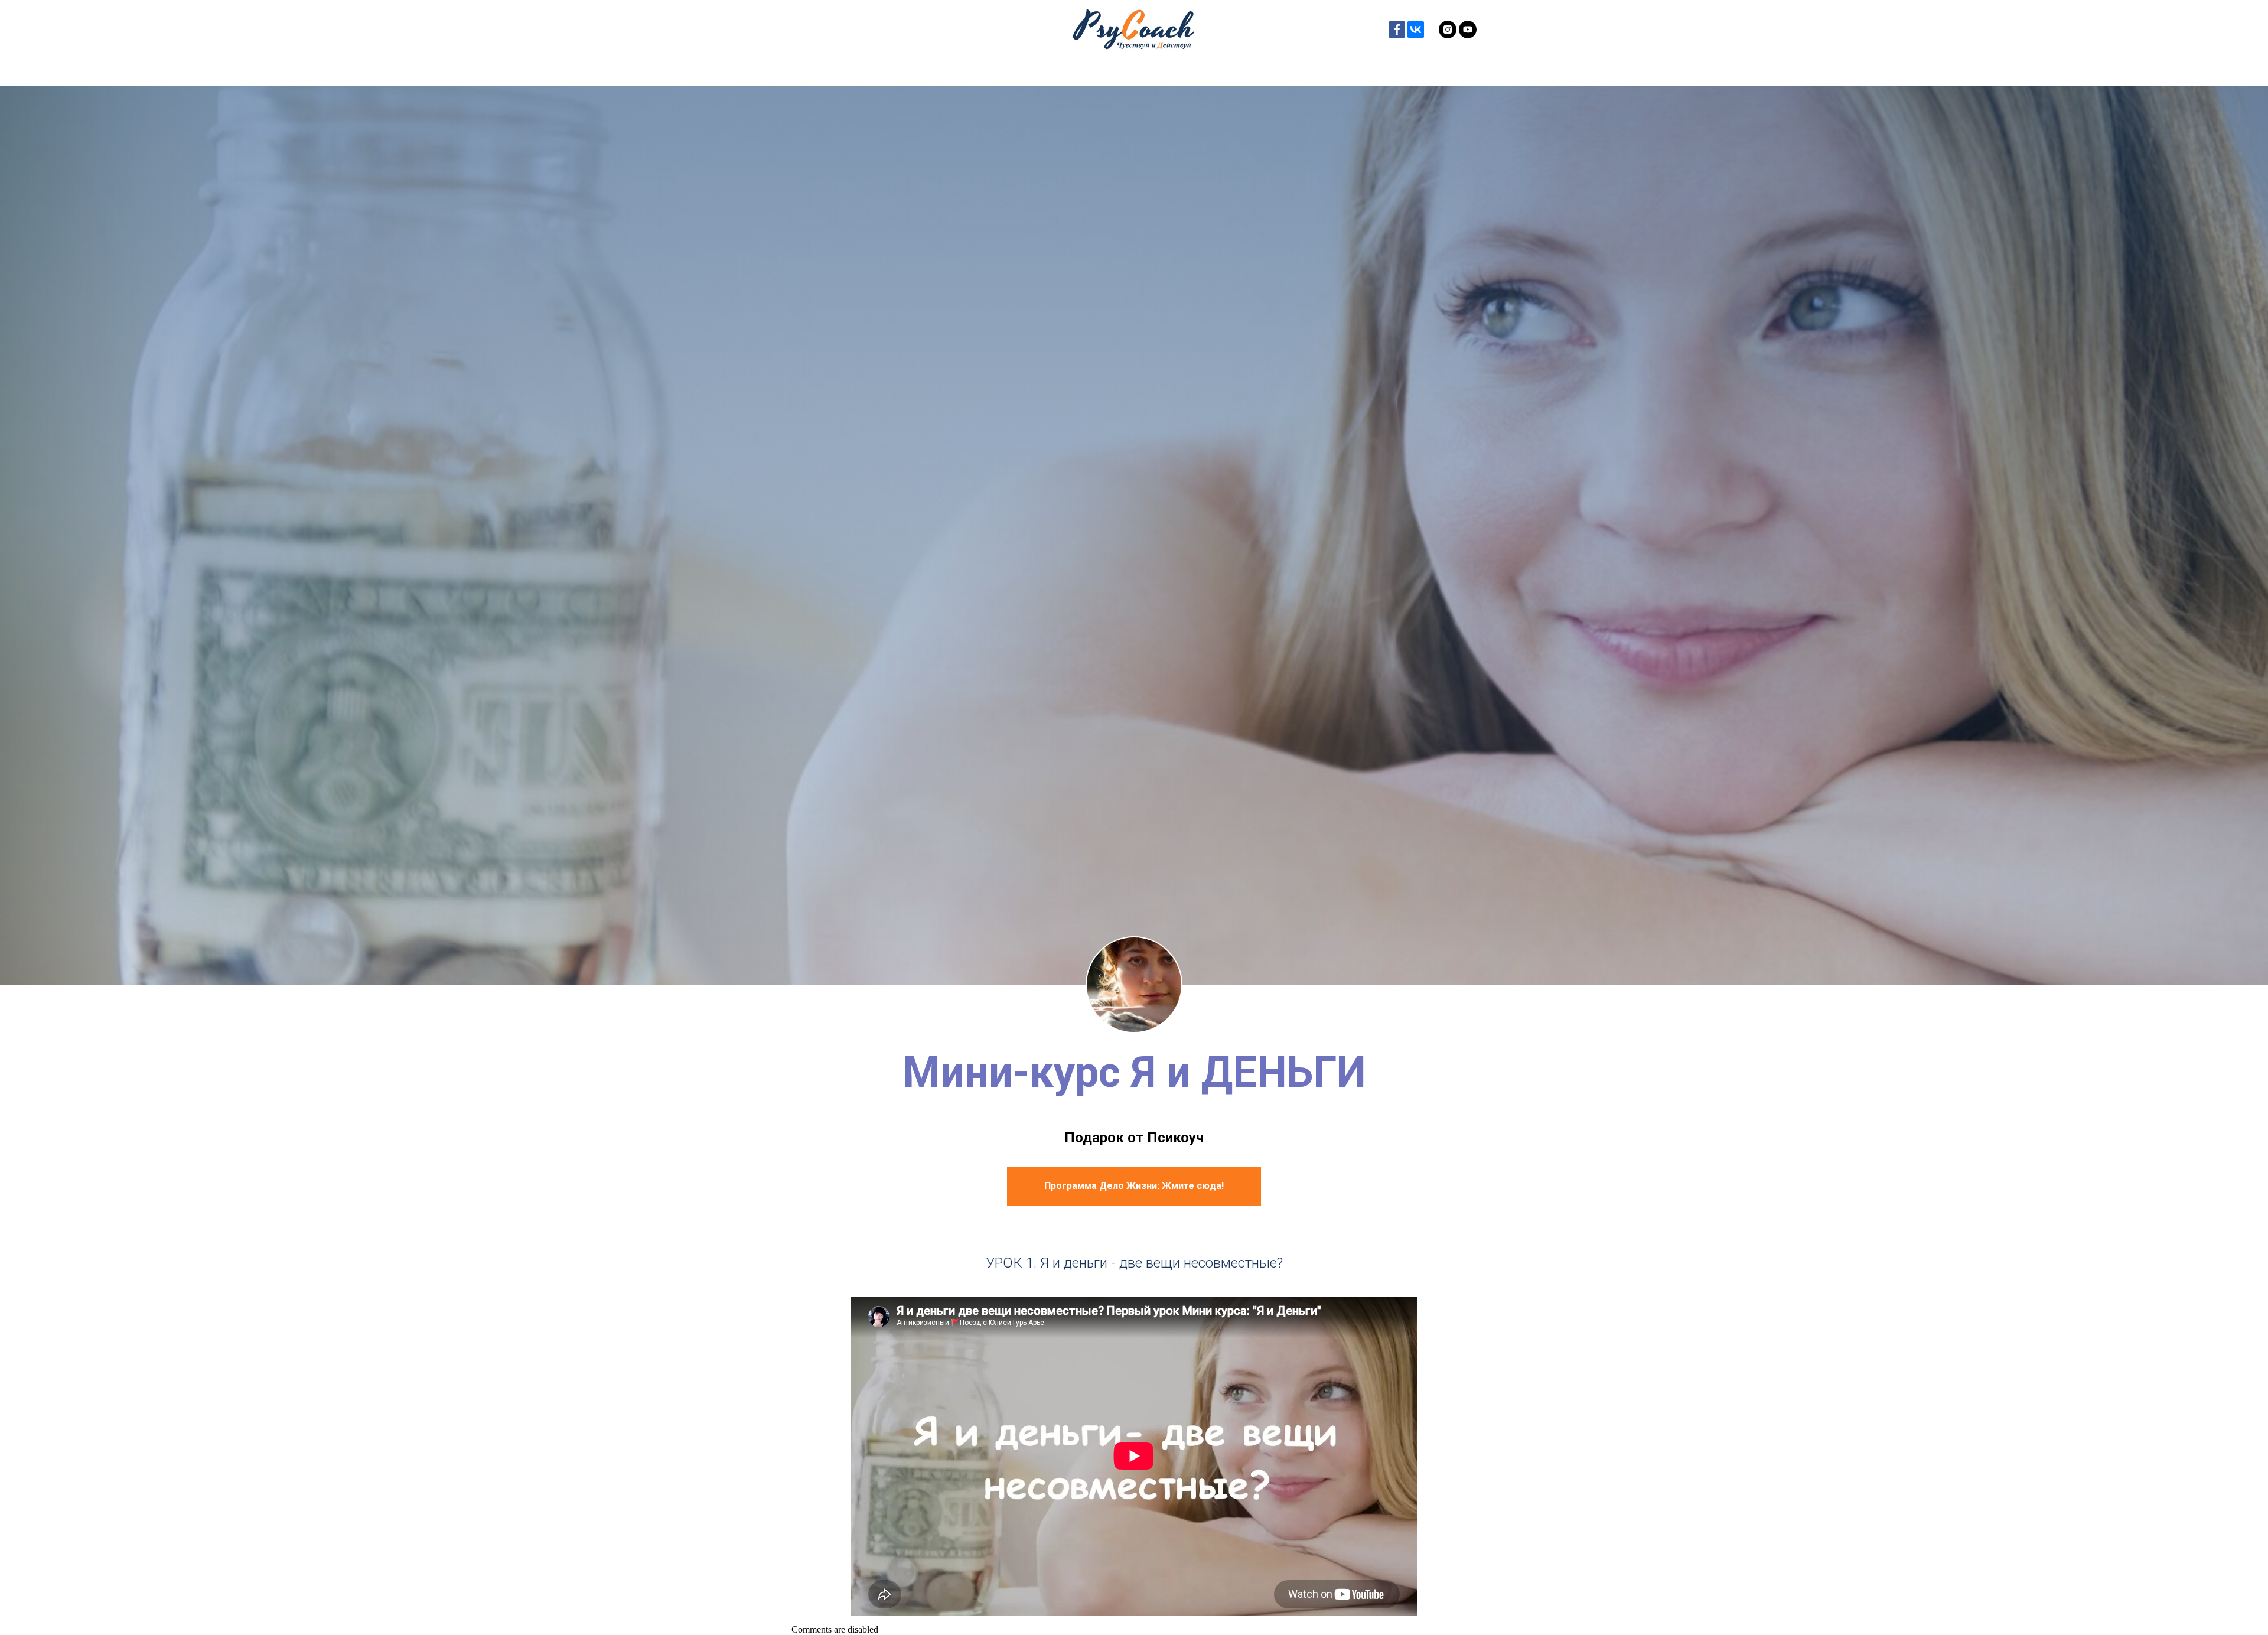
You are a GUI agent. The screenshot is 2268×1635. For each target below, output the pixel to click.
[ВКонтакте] (1416, 30)
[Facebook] (1397, 30)
